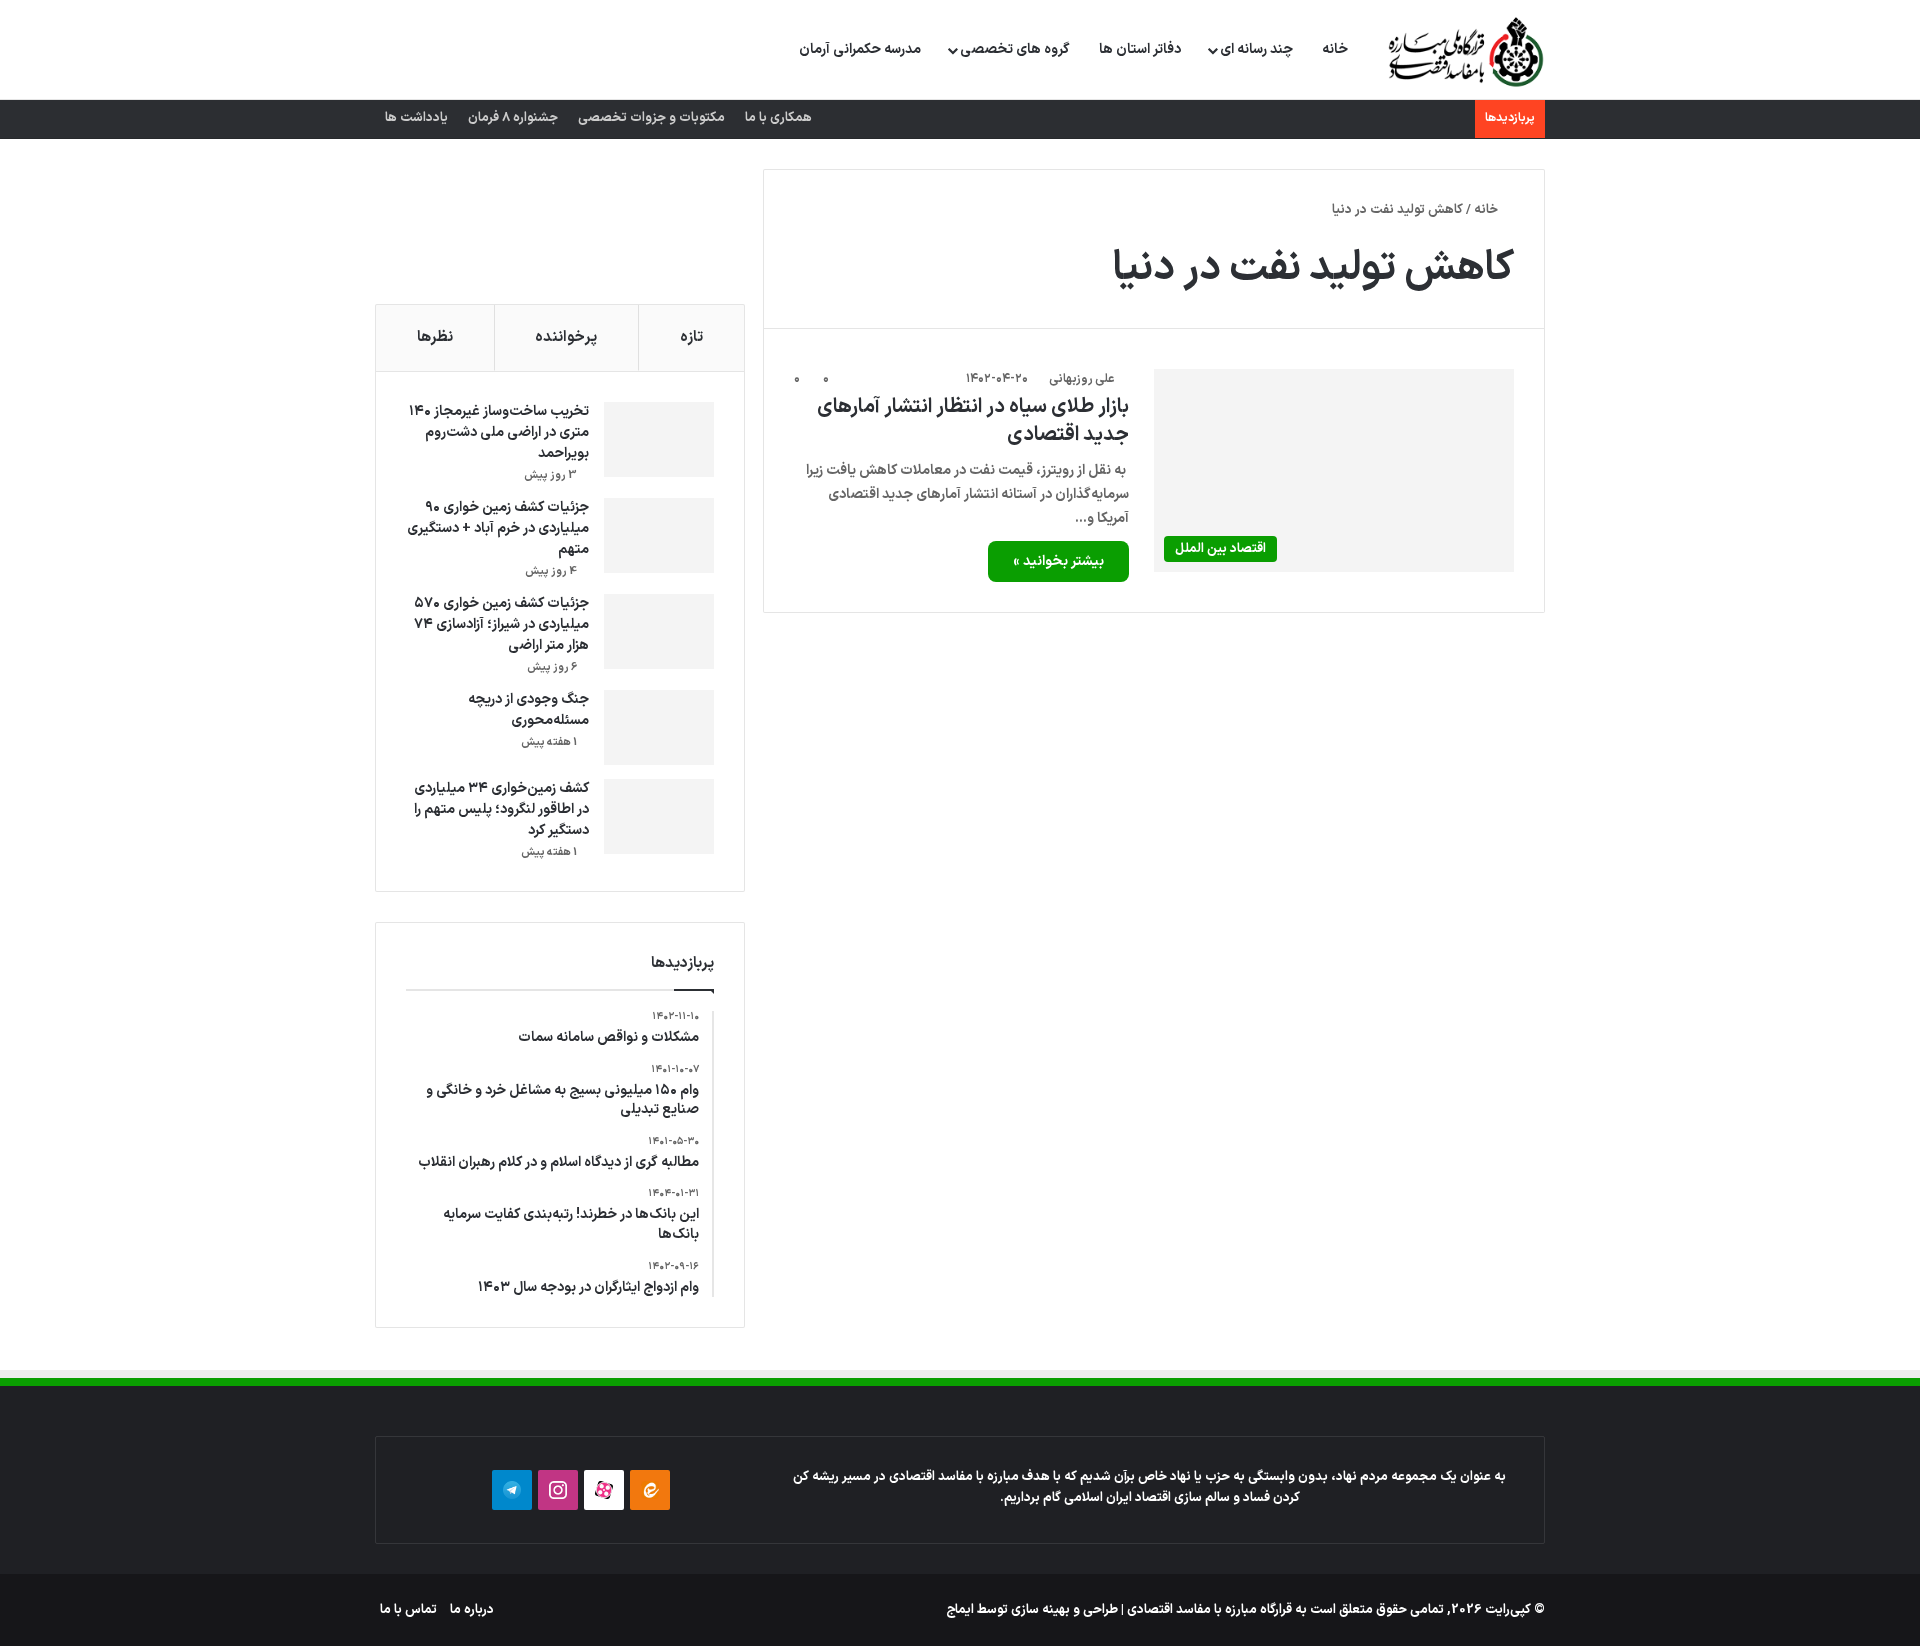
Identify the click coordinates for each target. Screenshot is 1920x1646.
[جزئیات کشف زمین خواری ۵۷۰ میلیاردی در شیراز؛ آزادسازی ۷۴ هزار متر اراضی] (659, 631)
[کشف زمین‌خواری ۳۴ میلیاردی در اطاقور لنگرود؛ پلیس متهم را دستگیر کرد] (659, 816)
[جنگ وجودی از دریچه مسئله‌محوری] (659, 727)
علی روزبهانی (1081, 379)
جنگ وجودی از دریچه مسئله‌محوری (528, 710)
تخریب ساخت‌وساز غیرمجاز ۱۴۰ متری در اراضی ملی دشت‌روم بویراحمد (499, 432)
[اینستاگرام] (558, 1490)
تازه (691, 337)
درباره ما (472, 1610)
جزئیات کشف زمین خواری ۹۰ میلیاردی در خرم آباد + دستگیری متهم (498, 528)
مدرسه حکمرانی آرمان (860, 49)
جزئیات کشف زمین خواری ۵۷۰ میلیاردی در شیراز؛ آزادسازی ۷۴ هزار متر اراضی (501, 624)
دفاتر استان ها (1140, 49)
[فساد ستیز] (1463, 51)
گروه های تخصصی (1015, 49)
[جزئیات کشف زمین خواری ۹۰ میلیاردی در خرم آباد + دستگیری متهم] (659, 535)
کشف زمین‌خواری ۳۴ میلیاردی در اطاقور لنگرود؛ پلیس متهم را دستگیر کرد (501, 809)
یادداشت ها (416, 118)
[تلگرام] (512, 1490)
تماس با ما (408, 1610)
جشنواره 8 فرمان (513, 118)
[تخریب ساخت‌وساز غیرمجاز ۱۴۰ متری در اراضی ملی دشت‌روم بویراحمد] (659, 439)
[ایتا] (650, 1490)
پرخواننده (566, 337)
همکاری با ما (778, 118)
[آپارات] (604, 1490)
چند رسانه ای (1256, 49)
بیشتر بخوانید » (1058, 561)
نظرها (435, 337)
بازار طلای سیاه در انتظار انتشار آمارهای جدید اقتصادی (973, 421)
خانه (1335, 49)
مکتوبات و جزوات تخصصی (651, 118)
